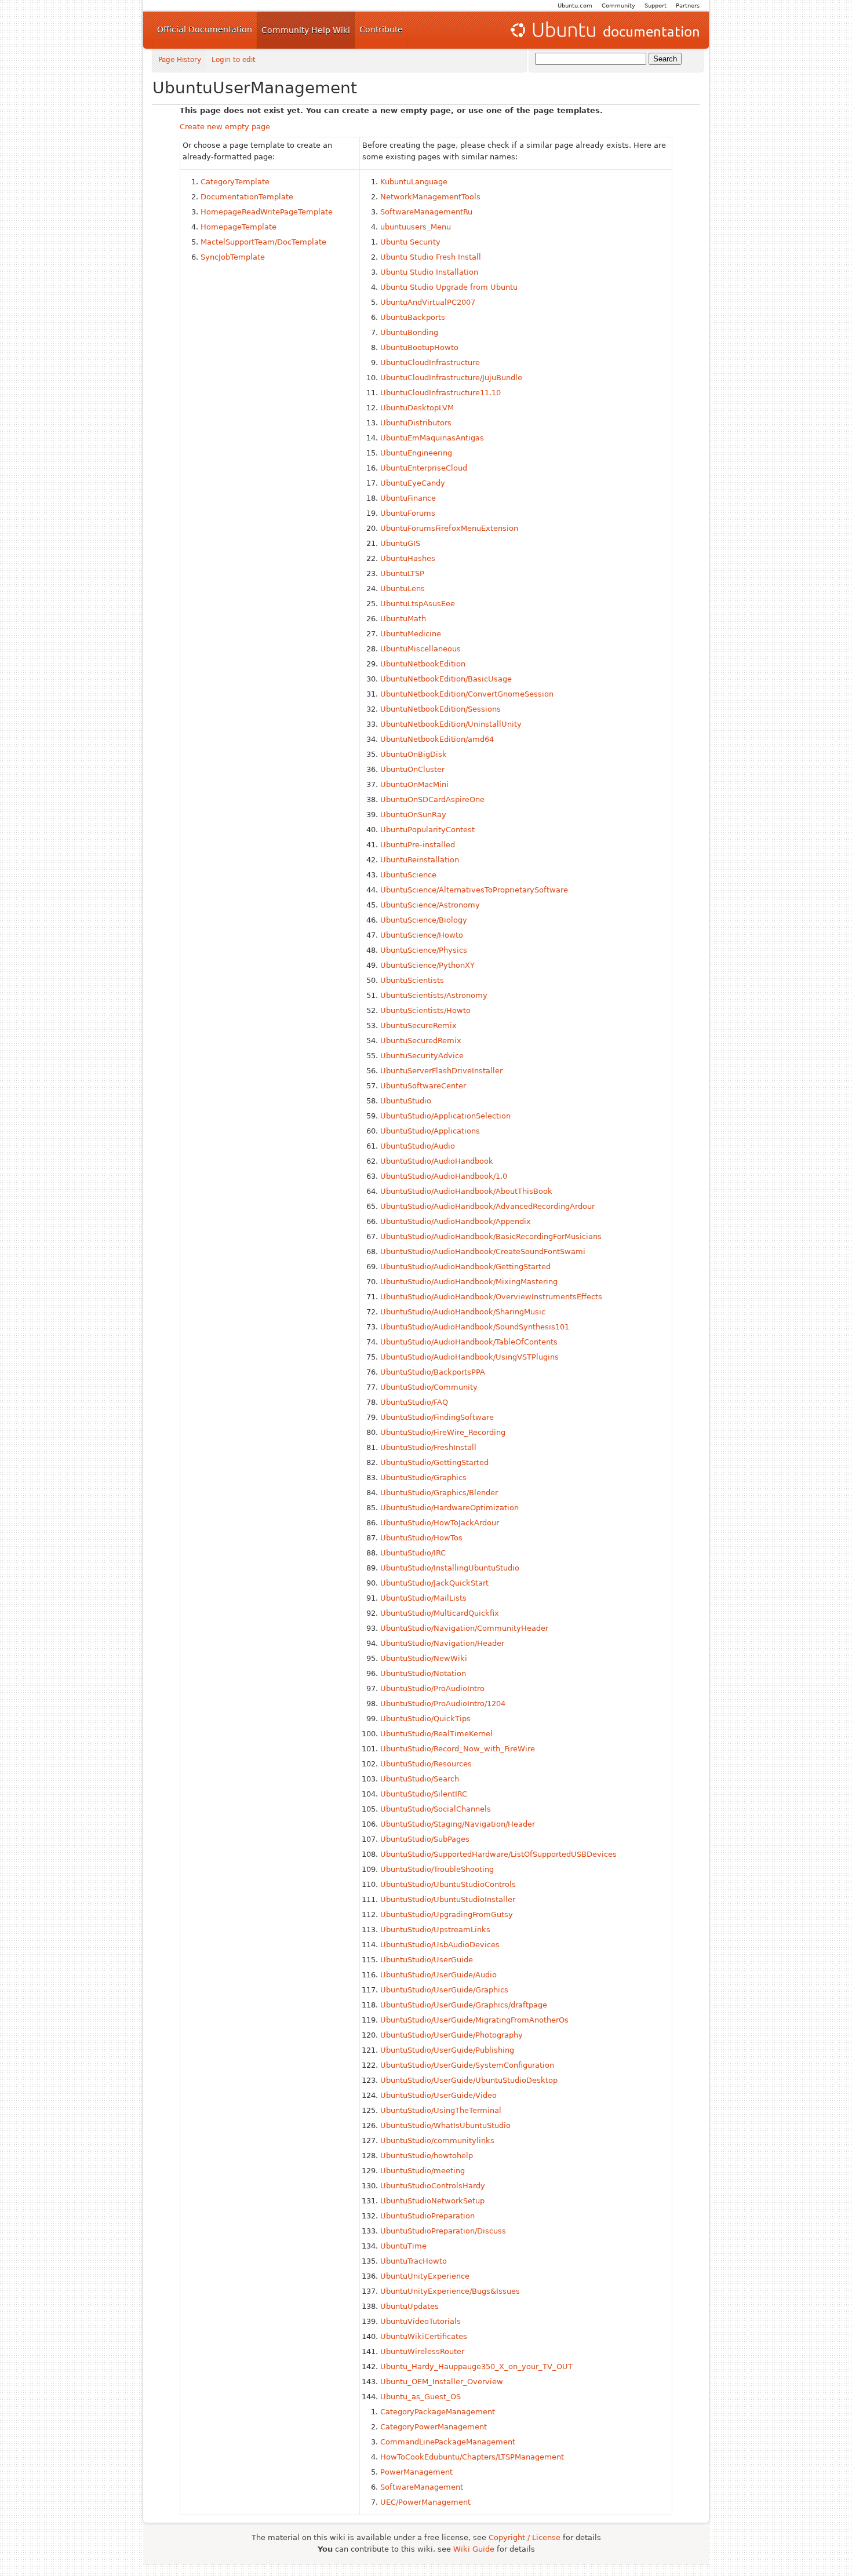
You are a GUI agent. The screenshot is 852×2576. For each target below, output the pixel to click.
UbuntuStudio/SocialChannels (436, 1809)
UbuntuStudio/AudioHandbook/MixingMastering (469, 1282)
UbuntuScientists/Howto (425, 1010)
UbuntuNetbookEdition (423, 664)
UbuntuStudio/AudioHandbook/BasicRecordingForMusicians (491, 1236)
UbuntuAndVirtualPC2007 (428, 302)
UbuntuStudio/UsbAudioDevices (440, 1945)
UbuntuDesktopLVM (417, 408)
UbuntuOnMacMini (414, 784)
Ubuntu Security (410, 242)
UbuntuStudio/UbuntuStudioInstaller (448, 1899)
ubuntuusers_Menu (416, 227)
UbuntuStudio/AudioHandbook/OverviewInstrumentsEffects (491, 1297)
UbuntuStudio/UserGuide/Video (438, 2095)
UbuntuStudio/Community (429, 1387)
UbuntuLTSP (402, 573)
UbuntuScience (408, 875)
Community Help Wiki (306, 30)
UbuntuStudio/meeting (423, 2171)
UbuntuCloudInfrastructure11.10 (440, 393)
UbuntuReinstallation (420, 860)
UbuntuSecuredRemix (421, 1041)
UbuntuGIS (400, 543)
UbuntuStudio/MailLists (423, 1598)
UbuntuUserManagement (255, 88)
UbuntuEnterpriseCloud (424, 468)
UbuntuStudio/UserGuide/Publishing (447, 2050)
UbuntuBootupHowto (419, 347)
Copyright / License (525, 2537)
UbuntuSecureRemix (418, 1025)
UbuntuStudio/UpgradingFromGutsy (447, 1914)
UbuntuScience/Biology (424, 920)
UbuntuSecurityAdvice (422, 1056)
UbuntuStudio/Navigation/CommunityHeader (464, 1628)
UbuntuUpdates (409, 2306)
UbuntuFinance (408, 498)
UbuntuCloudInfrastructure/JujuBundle (451, 378)
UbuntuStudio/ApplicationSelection (445, 1116)
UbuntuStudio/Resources (426, 1764)
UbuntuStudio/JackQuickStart (434, 1583)
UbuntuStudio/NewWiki (424, 1658)
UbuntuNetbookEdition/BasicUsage (446, 679)
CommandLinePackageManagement (448, 2442)
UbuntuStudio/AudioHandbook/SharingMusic (463, 1312)
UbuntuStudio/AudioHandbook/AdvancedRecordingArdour (487, 1206)
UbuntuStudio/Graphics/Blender (439, 1493)
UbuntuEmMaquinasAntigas (432, 438)
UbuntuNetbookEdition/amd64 (437, 739)
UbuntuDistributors (416, 423)
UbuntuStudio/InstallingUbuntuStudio (450, 1568)
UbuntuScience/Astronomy (430, 905)
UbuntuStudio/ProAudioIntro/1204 (443, 1704)
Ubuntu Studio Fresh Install (431, 257)
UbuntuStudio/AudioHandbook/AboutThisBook (466, 1191)
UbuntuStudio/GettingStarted (434, 1462)
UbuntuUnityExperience (425, 2276)
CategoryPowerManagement (434, 2427)
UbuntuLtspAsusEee (418, 604)
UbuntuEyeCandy (413, 483)
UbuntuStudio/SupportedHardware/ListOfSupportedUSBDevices (498, 1854)
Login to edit (234, 60)
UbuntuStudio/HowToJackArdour (440, 1523)
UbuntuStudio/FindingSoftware (437, 1417)
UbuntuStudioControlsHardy (433, 2186)
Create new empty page (225, 127)
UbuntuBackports (413, 317)
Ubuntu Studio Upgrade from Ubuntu (449, 287)
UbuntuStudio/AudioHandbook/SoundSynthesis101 (475, 1327)
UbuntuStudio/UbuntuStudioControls (448, 1884)
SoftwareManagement (422, 2487)
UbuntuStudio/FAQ (414, 1402)
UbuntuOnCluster (412, 769)
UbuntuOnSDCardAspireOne (432, 799)
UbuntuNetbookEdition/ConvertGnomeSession (467, 694)
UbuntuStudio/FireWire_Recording (443, 1432)
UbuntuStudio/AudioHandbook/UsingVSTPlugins (469, 1357)
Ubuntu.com (575, 6)
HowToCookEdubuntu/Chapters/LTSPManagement (472, 2457)
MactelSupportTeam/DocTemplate (263, 242)
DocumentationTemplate (247, 197)
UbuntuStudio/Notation (423, 1673)
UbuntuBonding (409, 332)
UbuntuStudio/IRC (413, 1553)
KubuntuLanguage (414, 182)
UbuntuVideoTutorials (420, 2321)
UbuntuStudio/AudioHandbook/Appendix (456, 1221)
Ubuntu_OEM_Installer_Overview (442, 2382)
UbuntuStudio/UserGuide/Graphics (444, 1990)
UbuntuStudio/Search (420, 1779)
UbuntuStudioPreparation (427, 2216)
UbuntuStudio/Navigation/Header (442, 1643)
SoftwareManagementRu (426, 212)
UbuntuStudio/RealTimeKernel (436, 1734)
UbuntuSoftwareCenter (423, 1086)
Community (618, 6)
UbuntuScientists (412, 980)
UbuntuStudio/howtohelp (427, 2156)
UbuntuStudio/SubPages (425, 1839)
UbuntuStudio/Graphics (423, 1478)
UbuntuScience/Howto (422, 935)
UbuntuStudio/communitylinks (437, 2140)
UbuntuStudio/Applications (430, 1131)
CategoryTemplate (235, 182)
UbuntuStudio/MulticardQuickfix (440, 1613)
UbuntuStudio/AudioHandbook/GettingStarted (465, 1267)
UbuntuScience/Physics (424, 950)
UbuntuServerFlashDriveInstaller (441, 1071)
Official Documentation (205, 30)
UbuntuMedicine (411, 634)
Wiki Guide (474, 2549)
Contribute (381, 30)
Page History (180, 60)
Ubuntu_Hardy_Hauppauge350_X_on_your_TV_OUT (476, 2367)
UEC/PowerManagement (425, 2502)
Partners (688, 6)
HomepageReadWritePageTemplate (267, 212)
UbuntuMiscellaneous (420, 649)
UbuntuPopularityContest (427, 830)
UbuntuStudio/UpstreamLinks (435, 1930)
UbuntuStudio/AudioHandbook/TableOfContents (469, 1342)
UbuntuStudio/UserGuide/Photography (452, 2035)
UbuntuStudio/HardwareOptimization (449, 1508)
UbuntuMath (403, 619)
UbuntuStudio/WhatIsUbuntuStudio (445, 2125)
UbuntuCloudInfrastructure (430, 362)
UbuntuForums (408, 513)
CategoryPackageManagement (438, 2412)
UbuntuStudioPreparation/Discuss (443, 2231)
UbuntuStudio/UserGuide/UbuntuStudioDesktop (469, 2080)
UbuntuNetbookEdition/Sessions (440, 709)
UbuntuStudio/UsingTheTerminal (441, 2110)
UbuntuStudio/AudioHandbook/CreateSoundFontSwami (483, 1251)
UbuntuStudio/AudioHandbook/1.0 (444, 1176)
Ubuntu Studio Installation (429, 272)
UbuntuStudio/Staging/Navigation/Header (458, 1824)
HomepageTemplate (239, 227)
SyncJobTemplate (233, 257)
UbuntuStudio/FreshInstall (428, 1447)
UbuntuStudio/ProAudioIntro (432, 1688)
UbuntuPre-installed (418, 845)
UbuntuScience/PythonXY (427, 965)
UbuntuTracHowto (414, 2261)
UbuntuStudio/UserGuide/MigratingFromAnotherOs (474, 2020)
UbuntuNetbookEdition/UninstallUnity (451, 724)
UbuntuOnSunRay (413, 815)
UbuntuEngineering (416, 453)
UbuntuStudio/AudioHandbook (437, 1161)
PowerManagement (416, 2472)
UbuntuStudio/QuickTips (425, 1719)
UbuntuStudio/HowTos (421, 1538)
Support (656, 6)
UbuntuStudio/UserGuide (427, 1960)
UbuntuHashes (408, 558)
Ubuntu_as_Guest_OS (420, 2397)
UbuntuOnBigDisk (414, 754)
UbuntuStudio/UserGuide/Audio (438, 1975)
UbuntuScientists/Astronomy (434, 995)
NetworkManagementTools (430, 197)
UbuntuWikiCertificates (424, 2336)
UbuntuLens (403, 589)
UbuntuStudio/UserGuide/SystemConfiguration (467, 2065)
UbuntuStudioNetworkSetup (432, 2201)
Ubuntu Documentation (604, 30)
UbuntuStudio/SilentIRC (424, 1794)
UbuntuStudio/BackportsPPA (433, 1372)
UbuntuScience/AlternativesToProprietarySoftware (474, 890)
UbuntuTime (403, 2246)
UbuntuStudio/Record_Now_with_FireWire (458, 1749)
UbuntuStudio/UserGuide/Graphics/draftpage (464, 2005)
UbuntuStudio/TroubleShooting (437, 1869)
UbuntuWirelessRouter (422, 2351)
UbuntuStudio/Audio (418, 1146)
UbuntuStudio (406, 1101)
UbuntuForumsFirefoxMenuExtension (449, 528)
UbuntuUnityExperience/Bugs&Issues (450, 2291)
